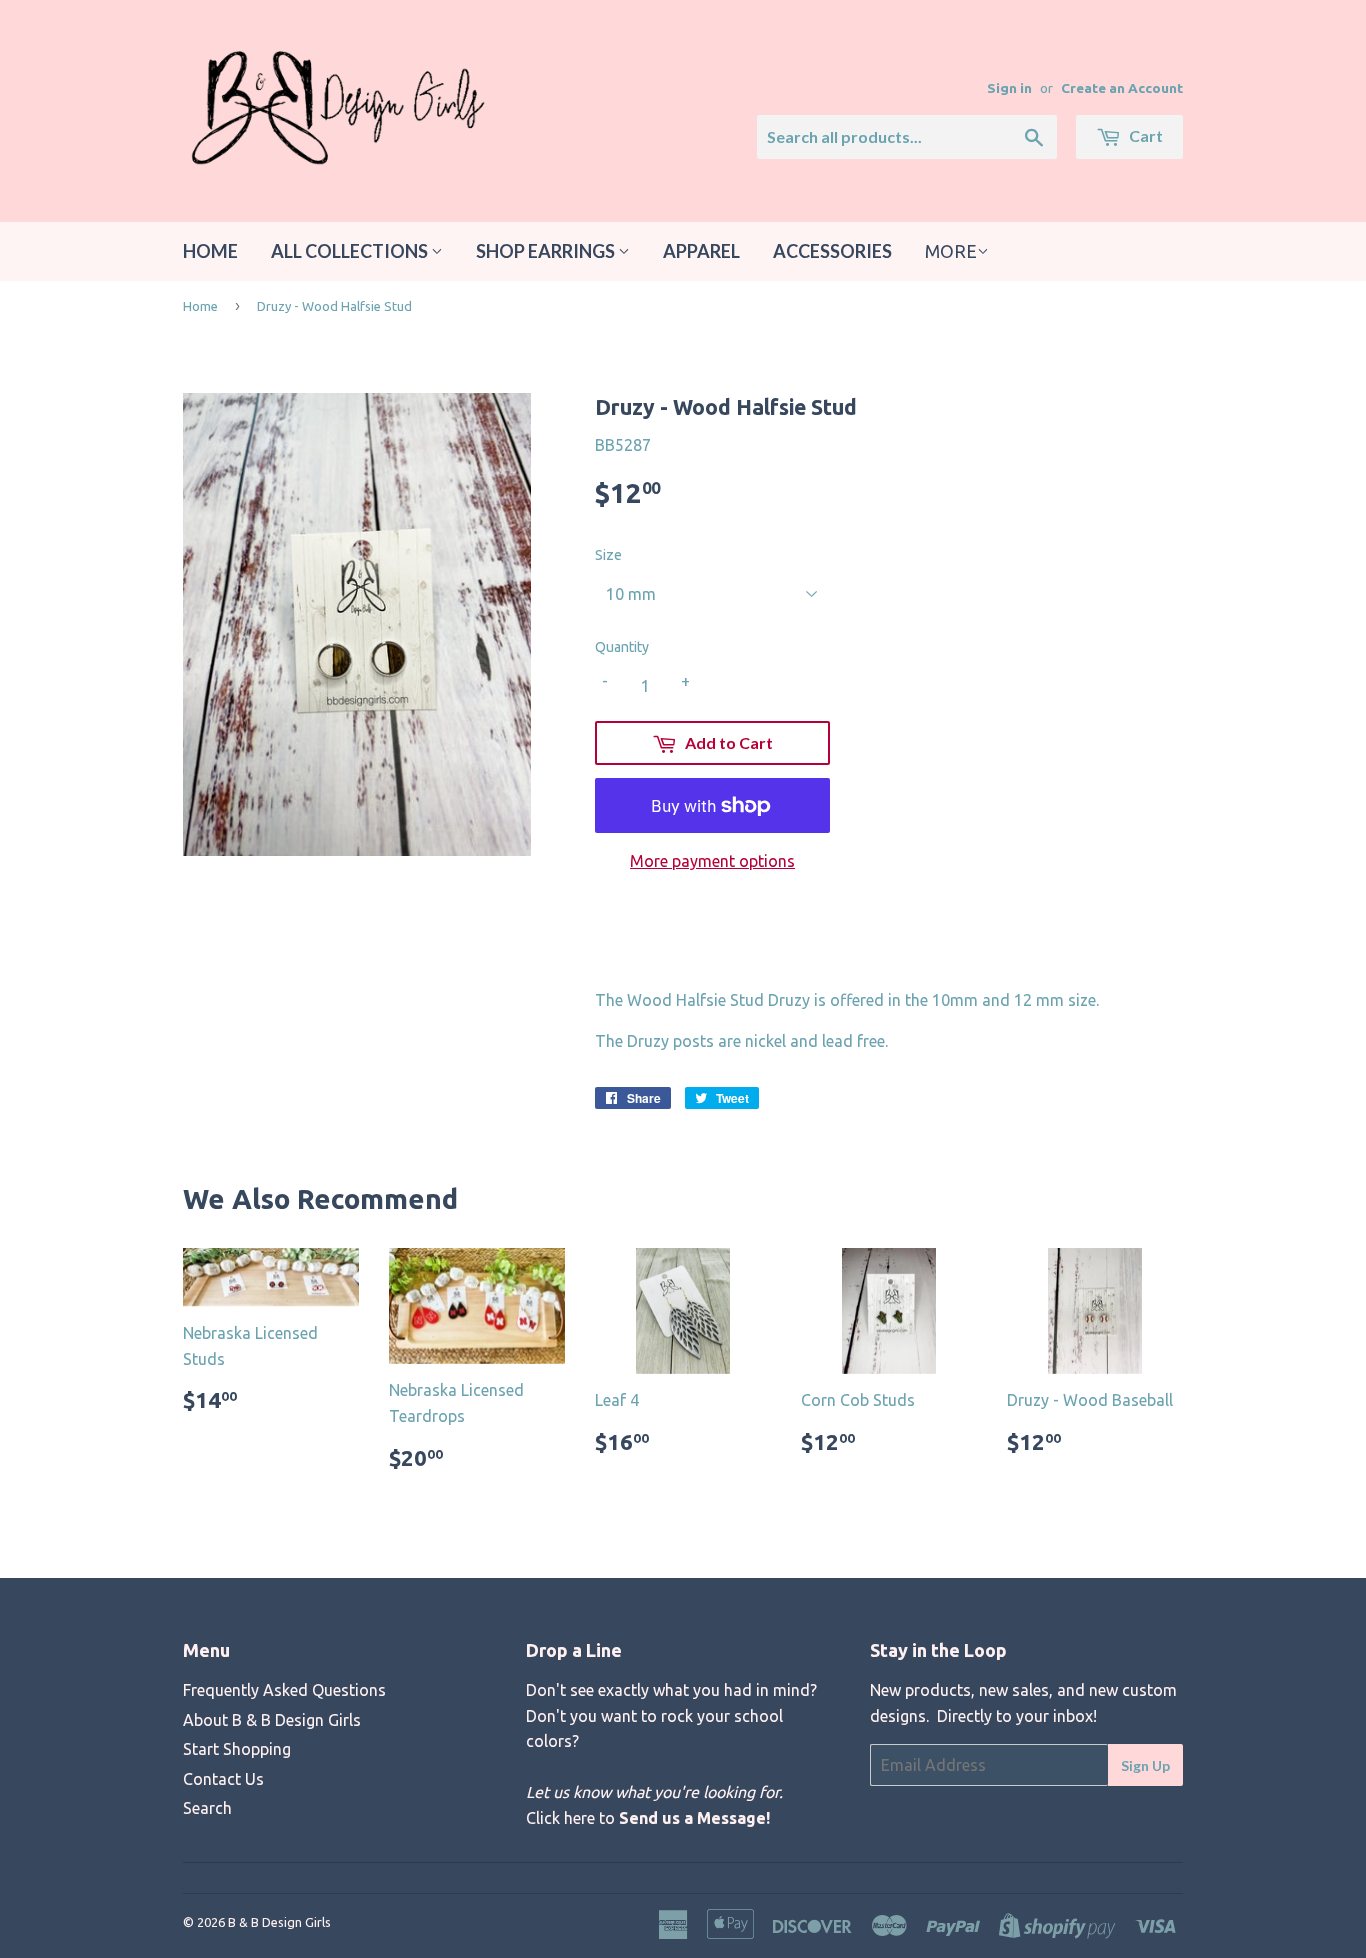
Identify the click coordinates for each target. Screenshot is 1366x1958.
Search (207, 1808)
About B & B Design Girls (272, 1720)
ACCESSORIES (832, 251)
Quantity (622, 647)
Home (210, 251)
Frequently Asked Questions (284, 1690)
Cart (1144, 135)
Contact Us (223, 1779)
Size (608, 555)
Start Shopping (237, 1749)
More (951, 251)
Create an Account (1122, 88)
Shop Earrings (547, 251)
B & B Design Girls (279, 1922)
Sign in (1009, 88)
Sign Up (1145, 1765)
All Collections (351, 251)
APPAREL (701, 251)
